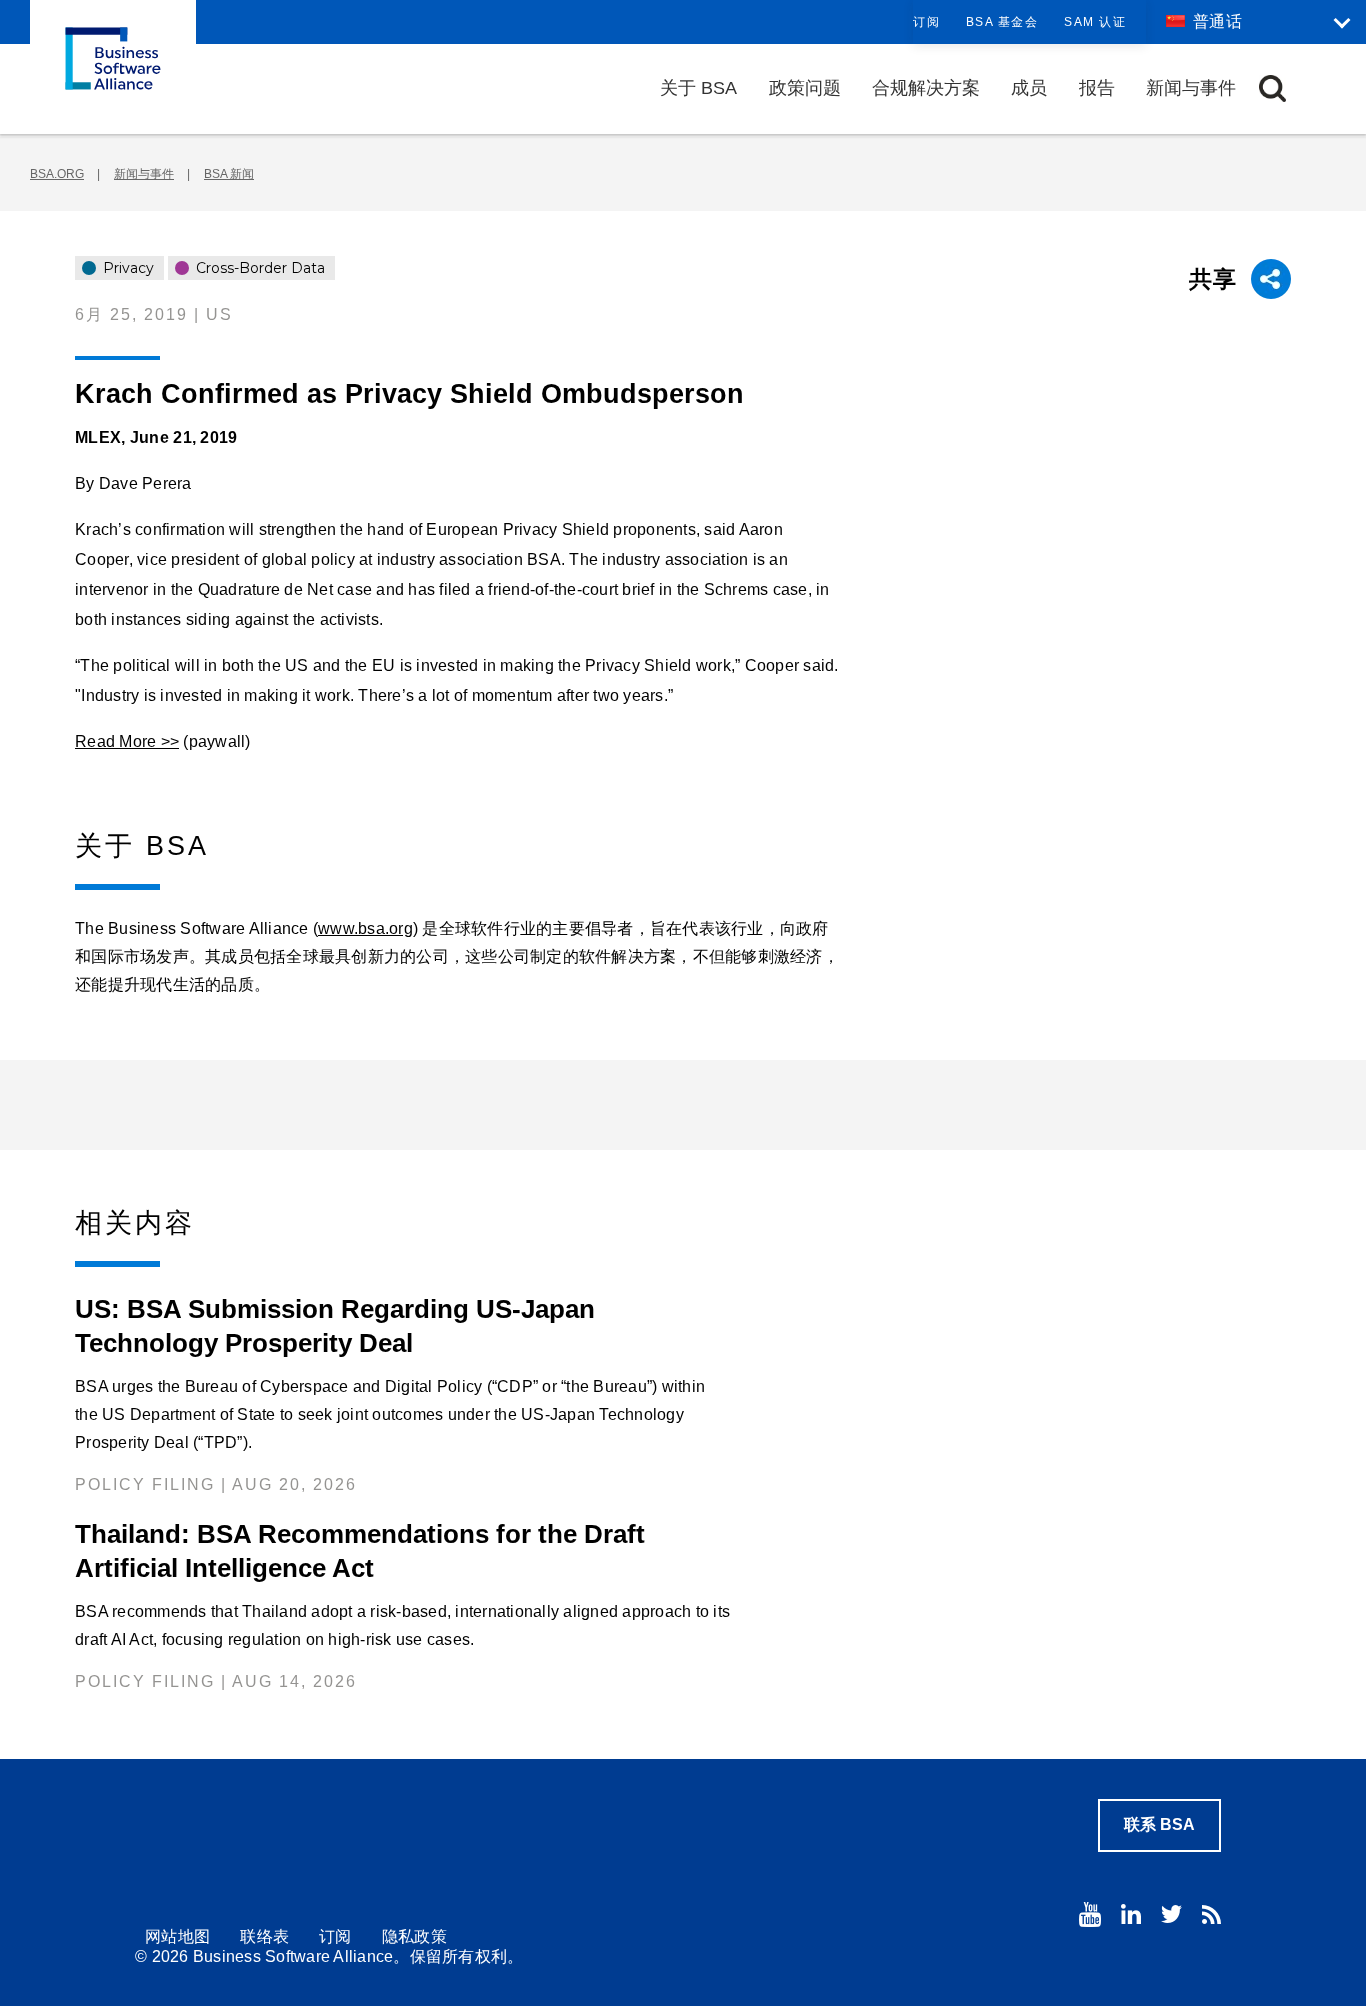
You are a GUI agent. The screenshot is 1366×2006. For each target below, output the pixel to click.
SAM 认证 (1095, 22)
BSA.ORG (57, 174)
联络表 (264, 1936)
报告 (1097, 88)
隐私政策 (414, 1936)
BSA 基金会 (1002, 22)
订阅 (926, 22)
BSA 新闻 (229, 174)
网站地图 (177, 1936)
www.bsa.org (365, 928)
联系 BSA (1159, 1824)
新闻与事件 (1191, 88)
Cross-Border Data (258, 268)
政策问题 (805, 88)
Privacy (126, 268)
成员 (1029, 88)
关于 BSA (698, 88)
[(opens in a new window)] (1090, 1914)
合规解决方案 (926, 88)
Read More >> (127, 741)
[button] (1272, 88)
